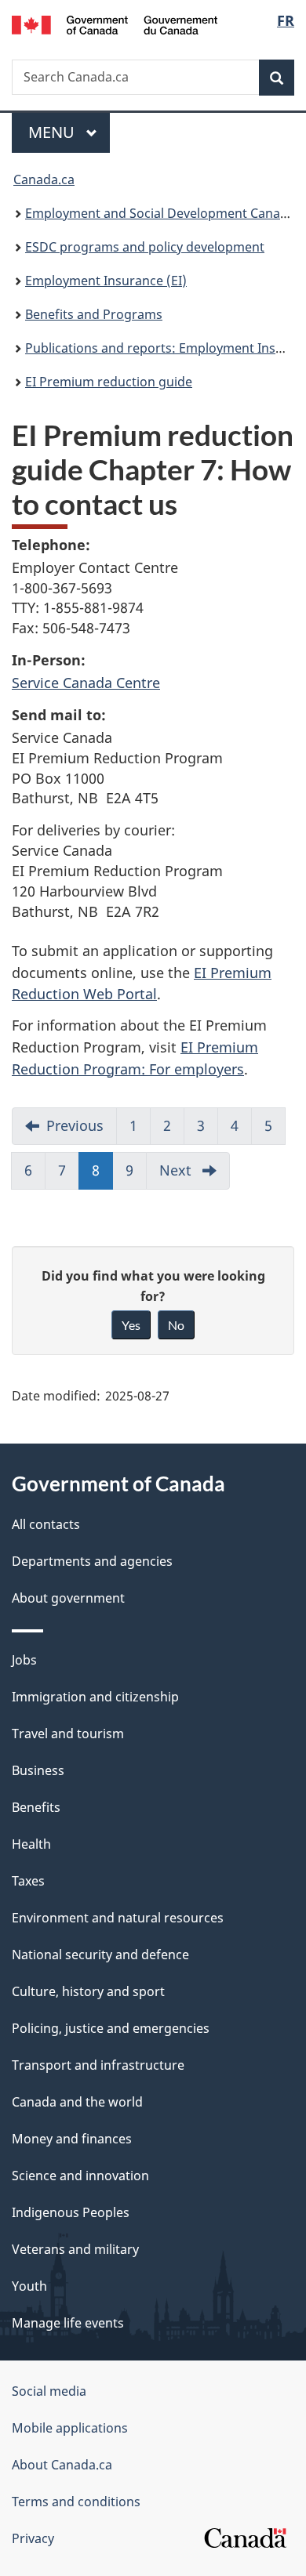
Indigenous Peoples (71, 2212)
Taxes (28, 1881)
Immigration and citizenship (95, 1697)
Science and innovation (80, 2176)
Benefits (36, 1807)
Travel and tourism (68, 1734)
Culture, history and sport (88, 1991)
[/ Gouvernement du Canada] (115, 24)
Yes (131, 1325)
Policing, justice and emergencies (111, 2028)
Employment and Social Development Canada (160, 213)
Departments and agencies (92, 1561)
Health (31, 1844)
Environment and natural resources (118, 1918)
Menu (53, 132)
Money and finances (72, 2139)
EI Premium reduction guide (109, 382)
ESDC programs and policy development (145, 247)
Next (195, 1175)
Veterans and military (75, 2249)
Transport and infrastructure (98, 2065)
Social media (49, 2391)
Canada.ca (44, 179)
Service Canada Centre (86, 683)
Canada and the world (77, 2102)
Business (38, 1770)
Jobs (24, 1660)
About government (68, 1598)
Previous (82, 1130)
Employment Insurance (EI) (106, 281)
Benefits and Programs (94, 314)
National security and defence (100, 1955)
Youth (29, 2286)
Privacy (33, 2538)
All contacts (46, 1524)
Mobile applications (70, 2428)
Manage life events (68, 2323)
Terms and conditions (76, 2502)
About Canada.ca (62, 2465)
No (176, 1325)
